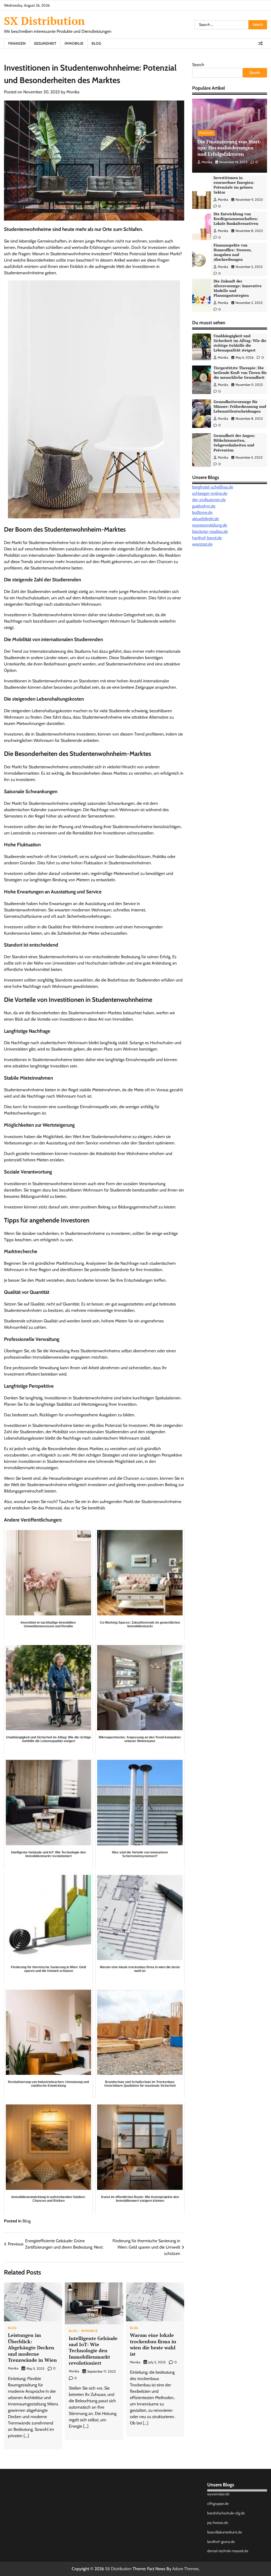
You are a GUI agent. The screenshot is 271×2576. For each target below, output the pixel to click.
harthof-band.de (207, 538)
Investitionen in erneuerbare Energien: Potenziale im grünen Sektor (234, 185)
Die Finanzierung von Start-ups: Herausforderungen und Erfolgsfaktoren (229, 148)
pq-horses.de (218, 2523)
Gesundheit (45, 43)
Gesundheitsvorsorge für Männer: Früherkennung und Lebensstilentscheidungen (240, 407)
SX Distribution (44, 21)
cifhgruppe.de (218, 2504)
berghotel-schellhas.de (213, 487)
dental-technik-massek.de (228, 2551)
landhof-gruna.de (221, 2542)
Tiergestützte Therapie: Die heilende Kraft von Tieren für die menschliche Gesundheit (240, 373)
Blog (96, 43)
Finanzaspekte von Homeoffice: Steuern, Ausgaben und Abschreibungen (233, 252)
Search (198, 65)
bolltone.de (202, 512)
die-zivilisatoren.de (209, 500)
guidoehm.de (204, 506)
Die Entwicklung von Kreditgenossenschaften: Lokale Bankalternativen (236, 219)
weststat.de (202, 544)
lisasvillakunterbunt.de (225, 2532)
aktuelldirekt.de (205, 519)
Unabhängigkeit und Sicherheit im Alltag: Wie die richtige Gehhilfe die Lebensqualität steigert (240, 343)
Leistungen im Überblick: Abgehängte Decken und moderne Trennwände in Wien (32, 2347)
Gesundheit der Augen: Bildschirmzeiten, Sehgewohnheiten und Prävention (234, 443)
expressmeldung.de (210, 525)
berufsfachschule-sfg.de (226, 2513)
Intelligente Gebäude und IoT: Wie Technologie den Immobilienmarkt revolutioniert (93, 2351)
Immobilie (74, 43)
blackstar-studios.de (210, 531)
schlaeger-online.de (210, 493)
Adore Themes (186, 2569)
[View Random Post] (260, 43)
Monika (73, 92)
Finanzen (17, 43)
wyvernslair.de (218, 2494)
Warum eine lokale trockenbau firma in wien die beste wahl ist (153, 2344)
